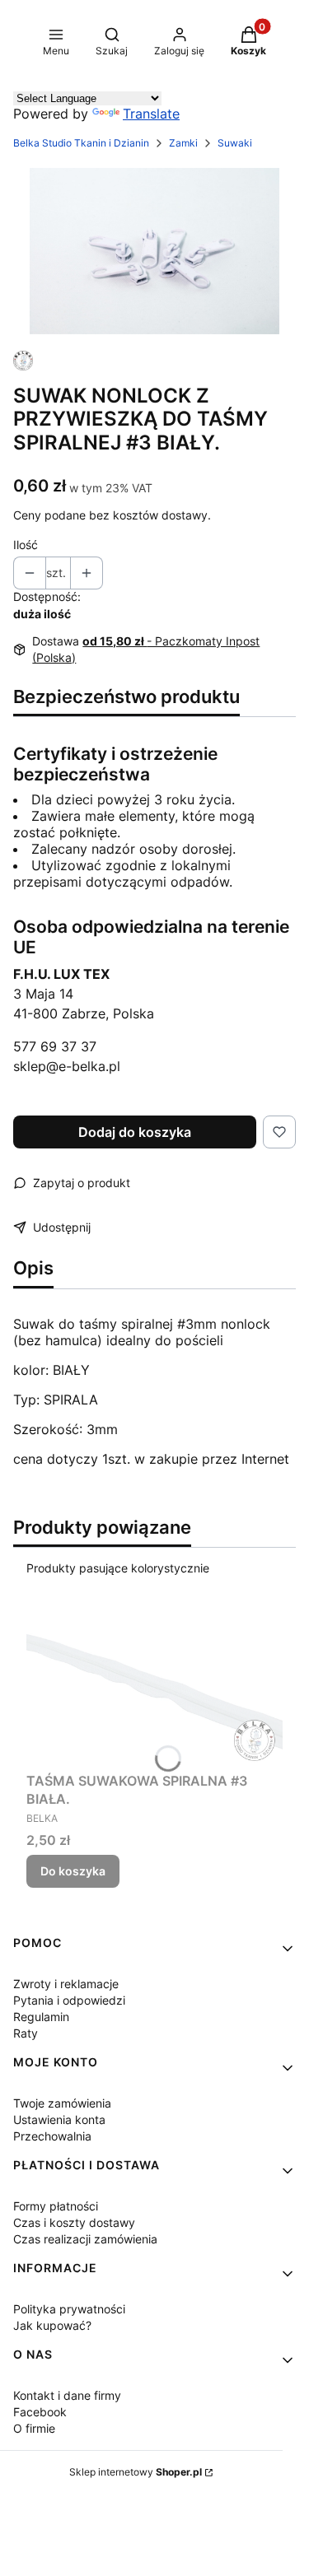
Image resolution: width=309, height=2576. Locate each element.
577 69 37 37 (55, 1046)
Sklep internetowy (136, 2472)
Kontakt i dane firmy (67, 2395)
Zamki (183, 143)
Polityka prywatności (69, 2309)
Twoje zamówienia (62, 2103)
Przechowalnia (52, 2136)
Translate (151, 114)
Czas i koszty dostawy (74, 2222)
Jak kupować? (52, 2325)
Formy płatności (56, 2206)
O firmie (34, 2428)
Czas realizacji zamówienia (85, 2239)
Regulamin (41, 2017)
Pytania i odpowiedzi (69, 2000)
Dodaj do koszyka (135, 1132)
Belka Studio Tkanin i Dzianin (81, 143)
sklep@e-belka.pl (67, 1066)
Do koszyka (73, 1871)
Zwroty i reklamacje (66, 1984)
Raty (26, 2033)
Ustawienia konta (59, 2119)
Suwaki (235, 143)
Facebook (40, 2412)
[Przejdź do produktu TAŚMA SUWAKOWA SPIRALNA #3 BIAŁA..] (154, 1680)
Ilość (26, 545)
